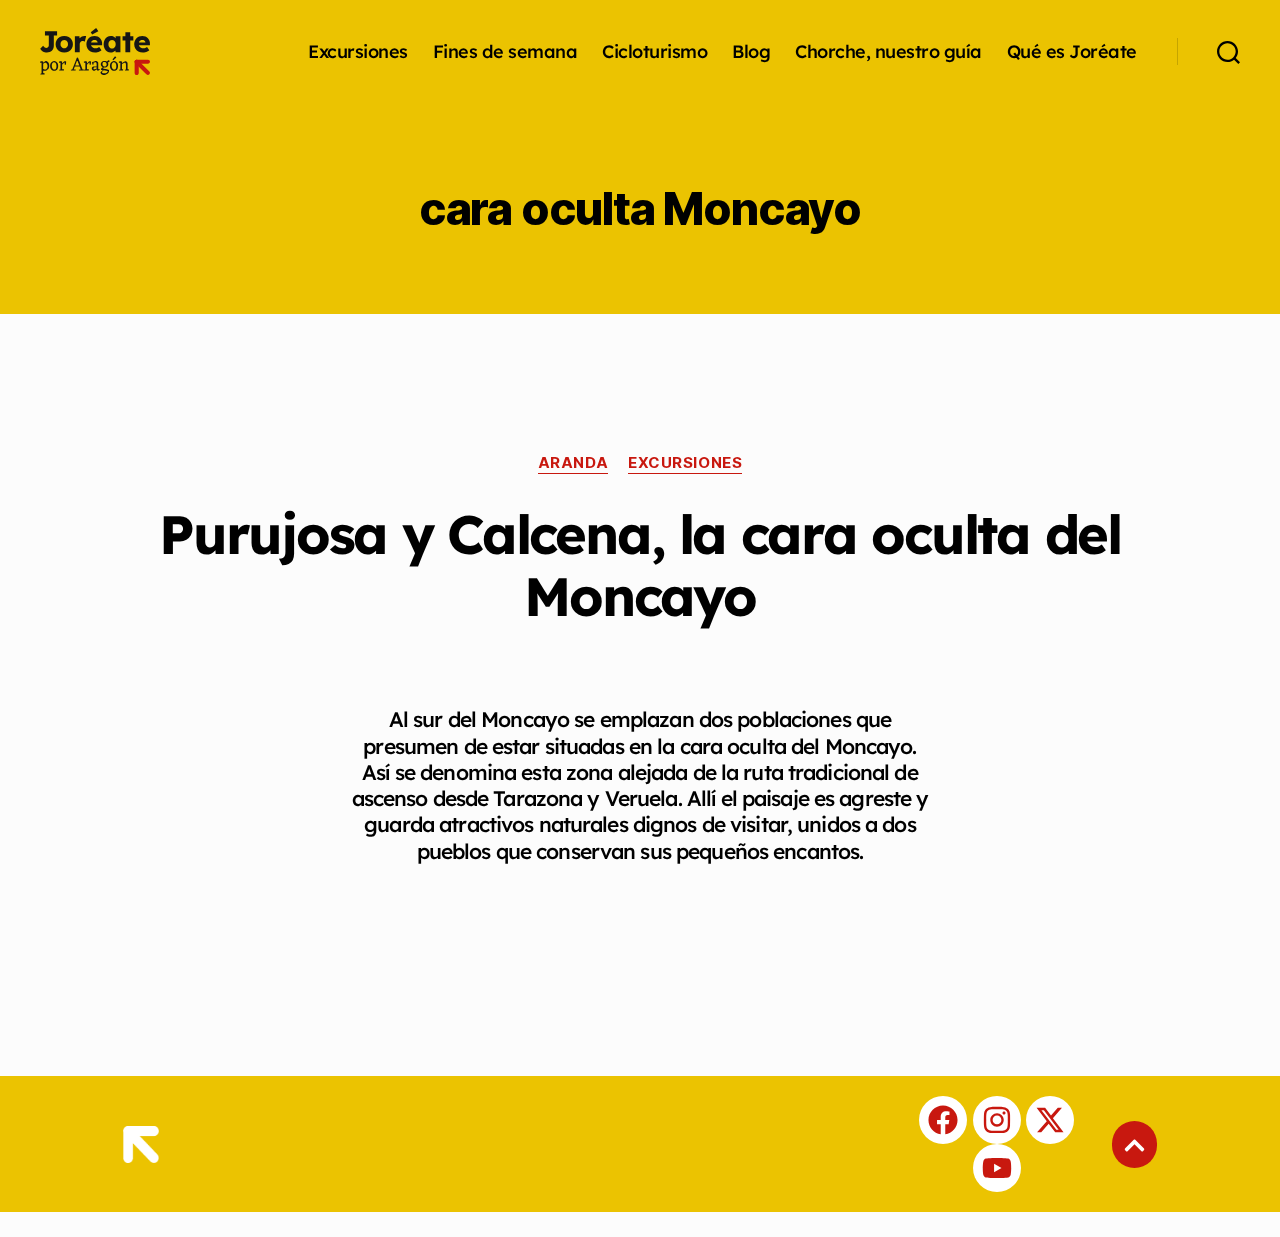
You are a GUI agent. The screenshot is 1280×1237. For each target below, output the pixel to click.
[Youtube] (997, 1168)
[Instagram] (997, 1120)
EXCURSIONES (685, 463)
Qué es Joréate (1072, 52)
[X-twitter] (1050, 1120)
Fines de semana (505, 52)
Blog (751, 52)
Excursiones (358, 52)
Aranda (573, 463)
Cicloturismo (654, 52)
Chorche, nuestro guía (888, 52)
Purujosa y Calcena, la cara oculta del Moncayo (640, 565)
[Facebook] (943, 1120)
